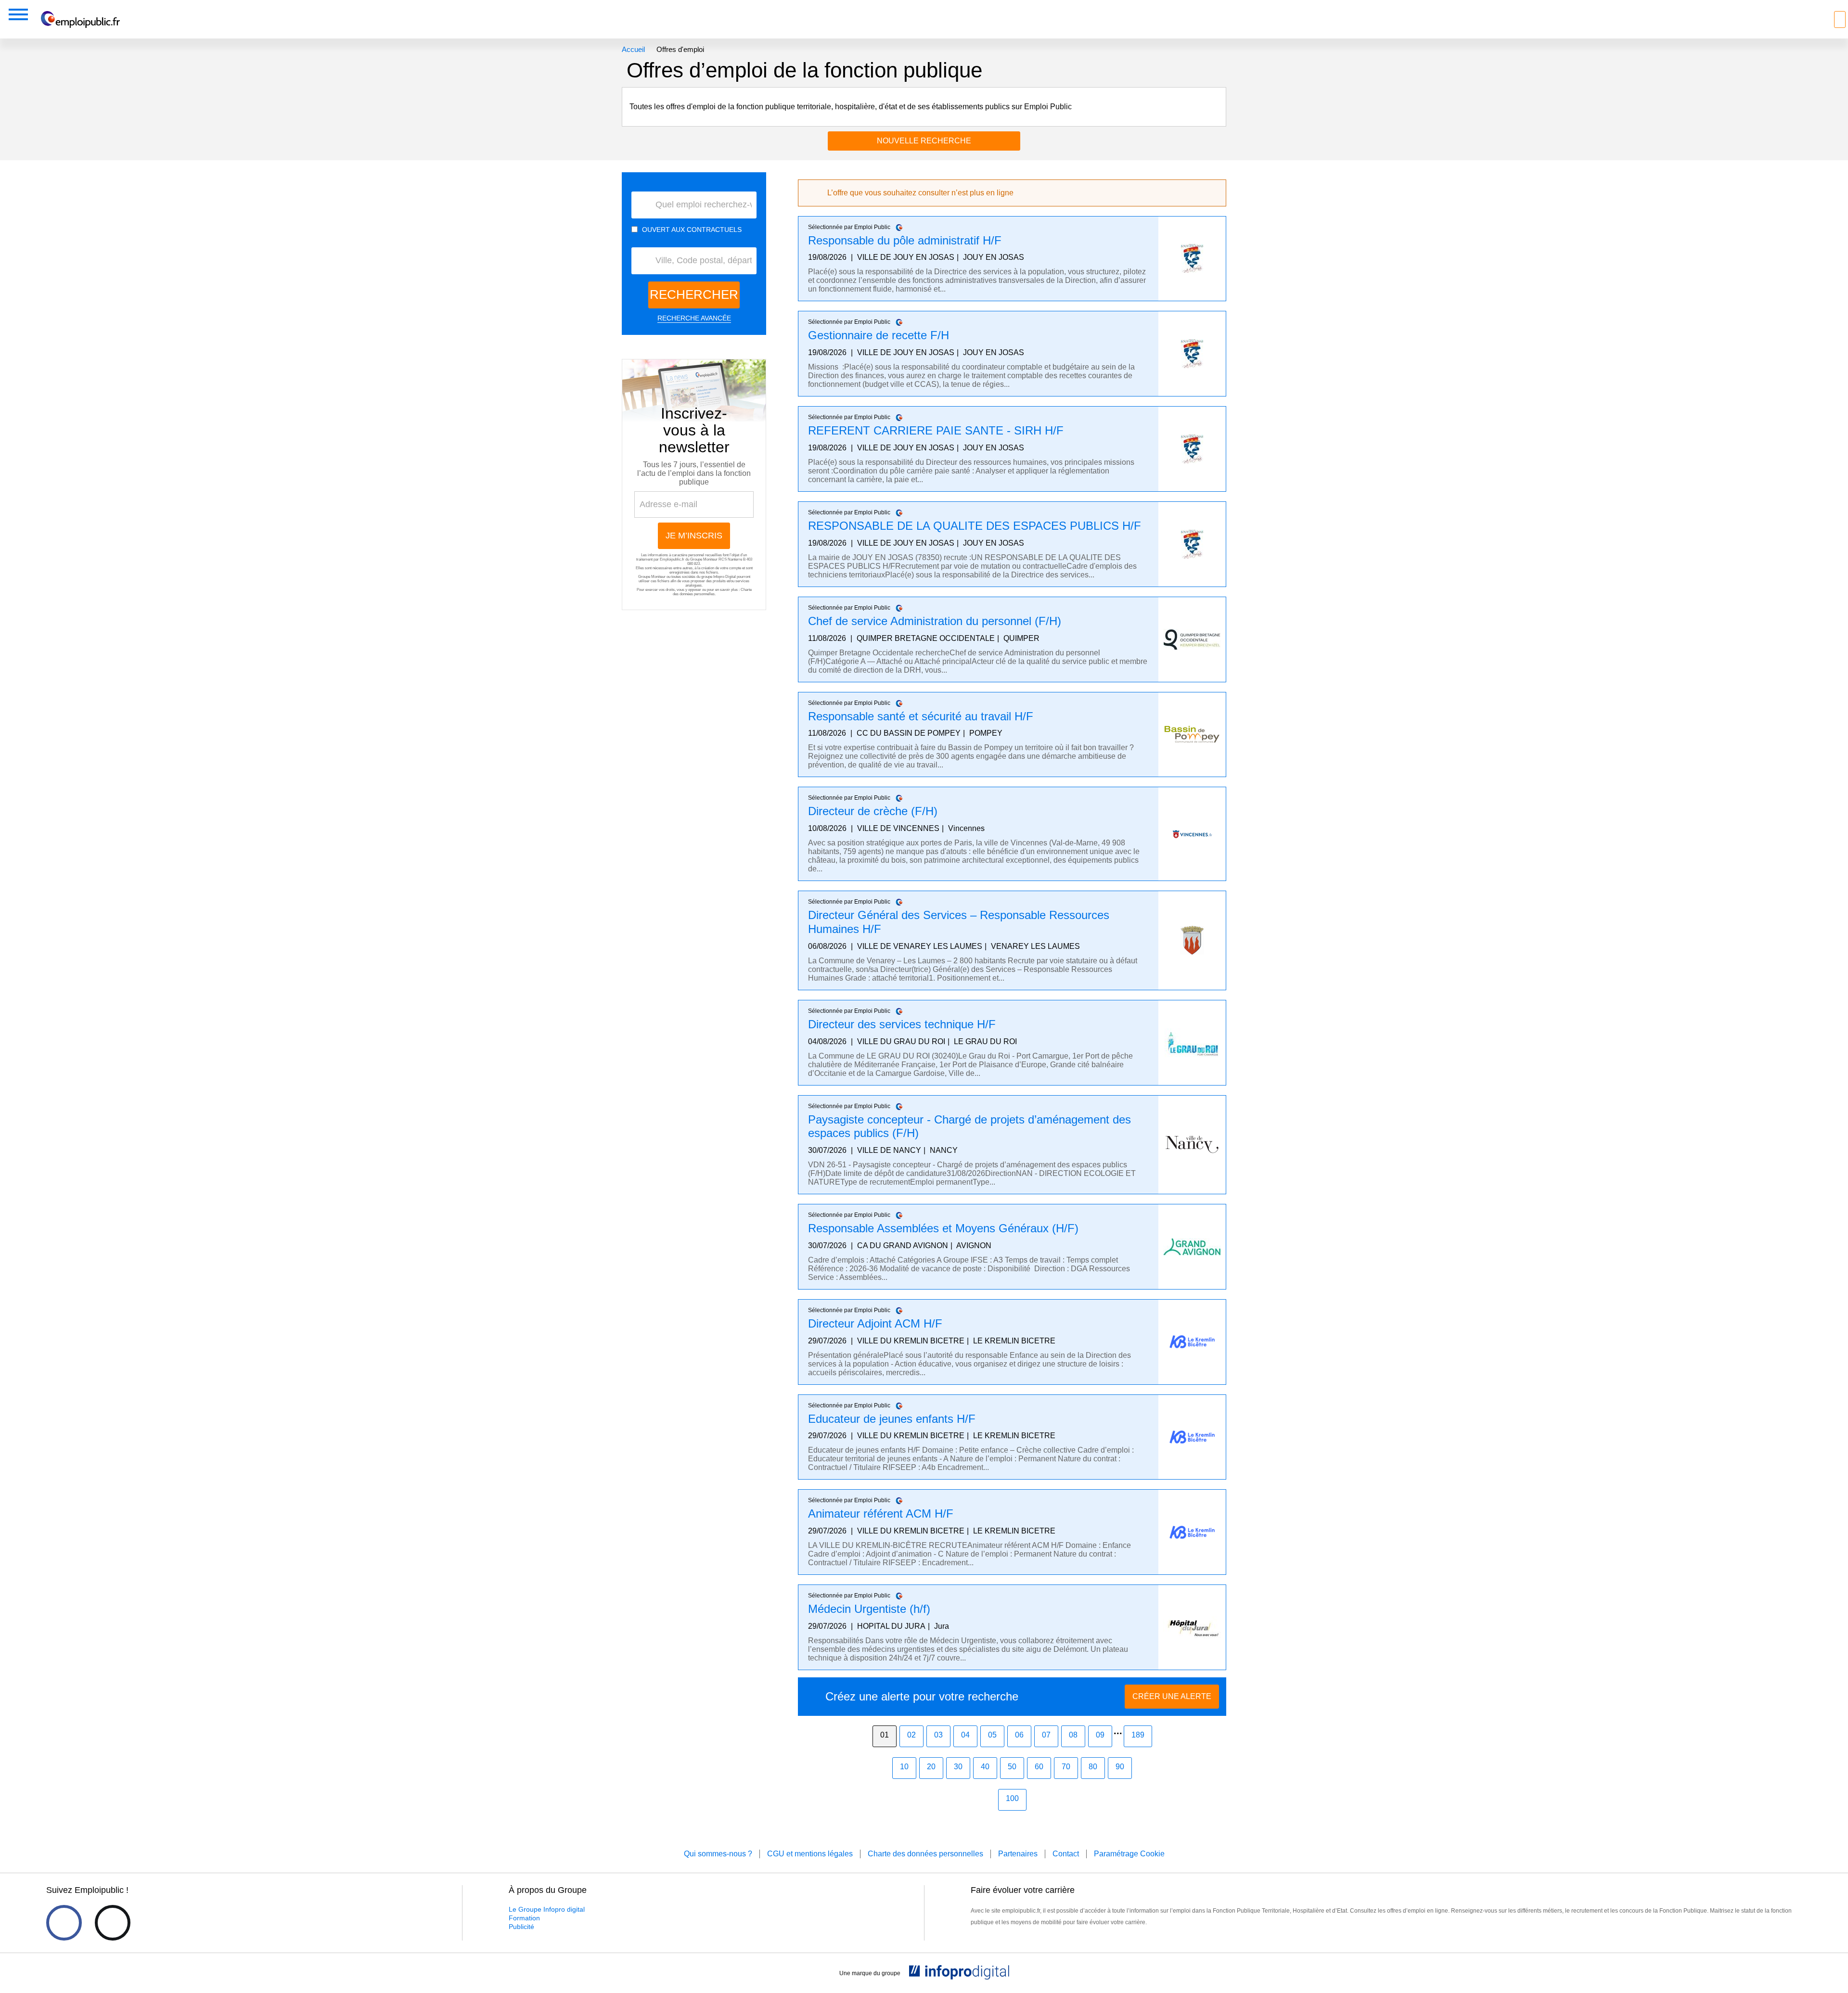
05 (992, 1735)
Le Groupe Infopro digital (547, 1909)
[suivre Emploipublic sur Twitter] (113, 1923)
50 (1012, 1767)
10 (904, 1767)
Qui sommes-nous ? (718, 1854)
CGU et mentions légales (810, 1854)
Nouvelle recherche (924, 141)
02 (911, 1735)
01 (885, 1735)
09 (1100, 1735)
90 (1120, 1767)
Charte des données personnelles (712, 592)
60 (1039, 1767)
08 (1073, 1735)
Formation (524, 1918)
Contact (1066, 1854)
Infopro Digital (725, 577)
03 (938, 1735)
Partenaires (1018, 1854)
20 (931, 1767)
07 (1046, 1735)
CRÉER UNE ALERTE (1172, 1696)
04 (965, 1735)
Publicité (521, 1927)
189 (1138, 1735)
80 (1093, 1767)
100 (1012, 1798)
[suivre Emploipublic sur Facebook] (64, 1923)
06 (1019, 1735)
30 (958, 1767)
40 (985, 1767)
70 (1066, 1767)
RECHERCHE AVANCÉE (694, 318)
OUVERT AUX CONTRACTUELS (692, 230)
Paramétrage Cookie (1129, 1854)
